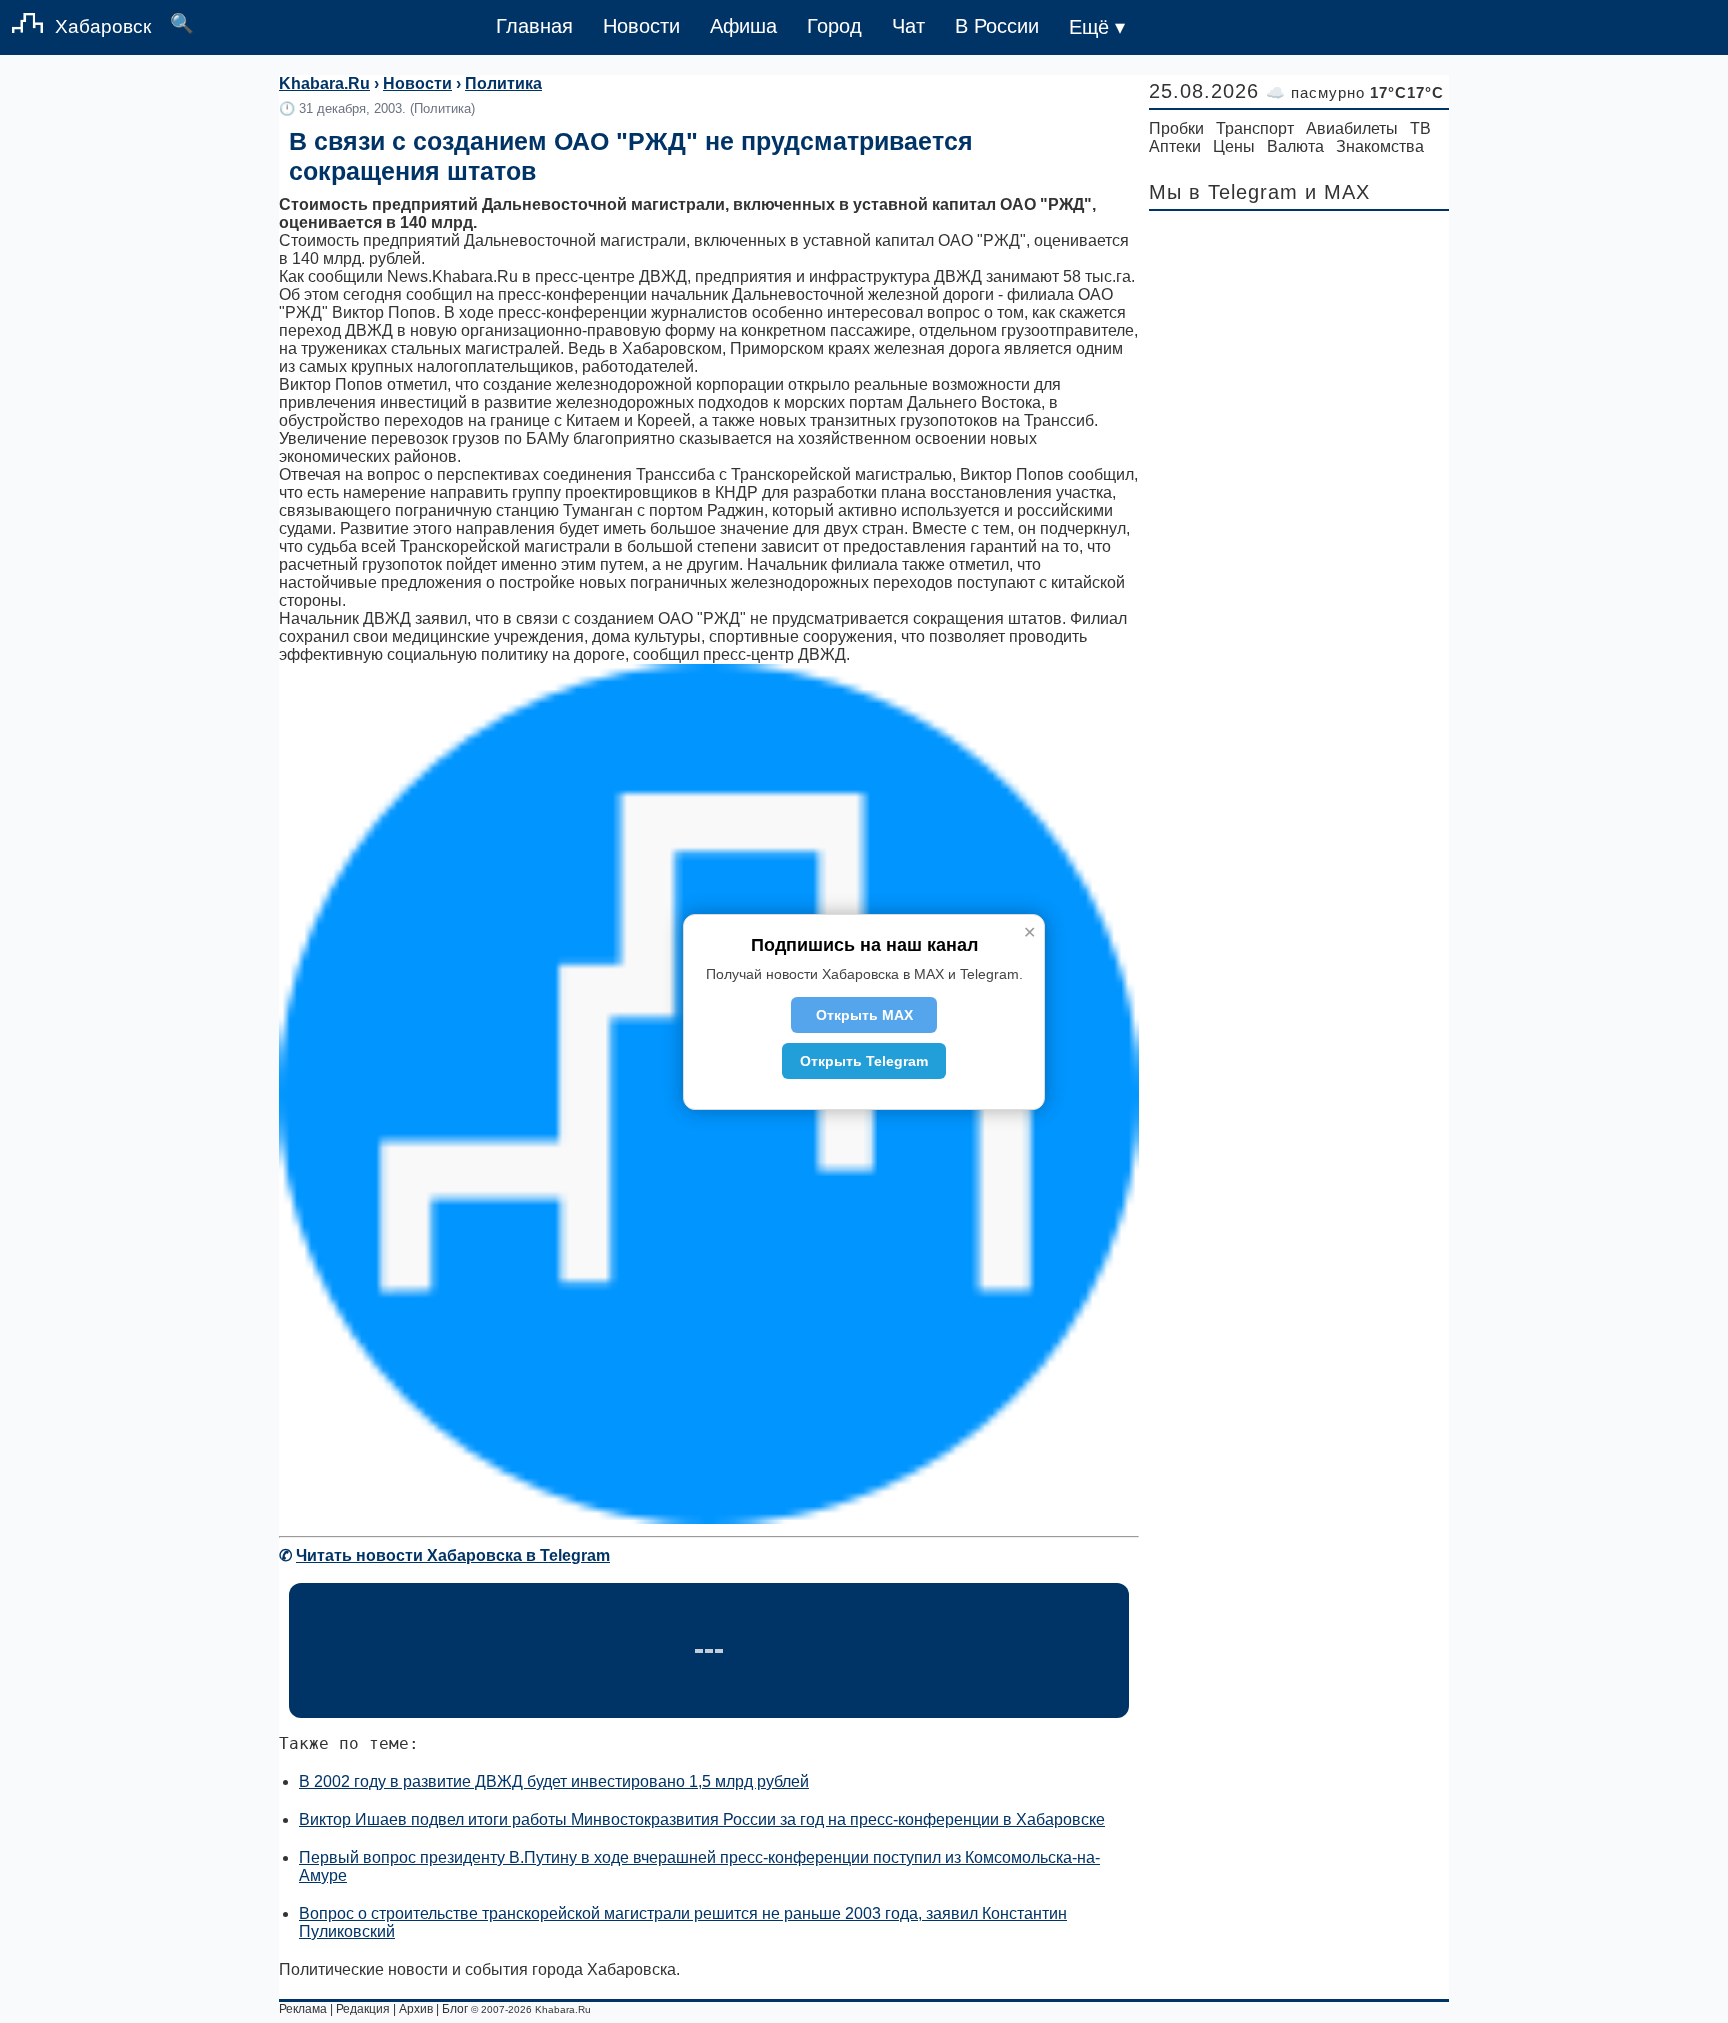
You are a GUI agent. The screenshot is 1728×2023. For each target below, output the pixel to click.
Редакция (363, 2009)
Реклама (303, 2009)
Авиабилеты (1352, 128)
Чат (908, 26)
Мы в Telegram (1223, 192)
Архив (416, 2009)
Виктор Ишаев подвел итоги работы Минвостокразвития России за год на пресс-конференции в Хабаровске (702, 1819)
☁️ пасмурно (1355, 92)
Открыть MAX (864, 1015)
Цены (1234, 146)
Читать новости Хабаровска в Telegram (453, 1555)
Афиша (743, 26)
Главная (534, 26)
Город (834, 26)
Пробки (1176, 128)
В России (997, 26)
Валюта (1295, 146)
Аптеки (1175, 146)
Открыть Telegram (864, 1061)
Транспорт (1255, 128)
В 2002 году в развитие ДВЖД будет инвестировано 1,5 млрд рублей (554, 1781)
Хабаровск (103, 26)
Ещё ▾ (1097, 27)
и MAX (1337, 192)
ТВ (1420, 128)
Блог (455, 2009)
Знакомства (1380, 146)
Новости (641, 26)
